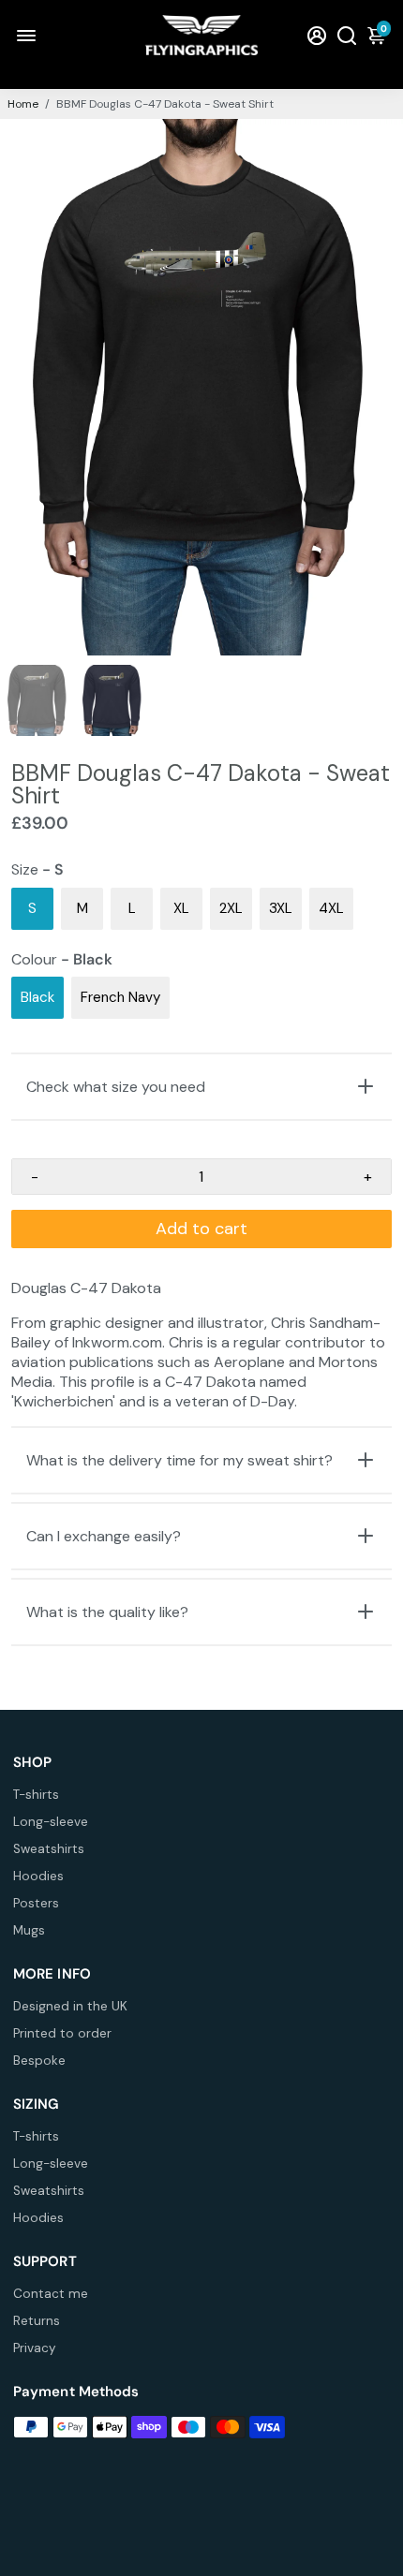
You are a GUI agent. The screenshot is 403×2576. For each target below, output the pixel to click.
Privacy (35, 2348)
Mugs (29, 1930)
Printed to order (62, 2033)
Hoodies (38, 1876)
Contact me (51, 2294)
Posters (36, 1903)
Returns (37, 2321)
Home (23, 104)
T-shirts (36, 1795)
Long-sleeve (51, 1822)
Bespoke (39, 2061)
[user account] (317, 35)
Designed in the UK (70, 2006)
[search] (347, 35)
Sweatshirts (49, 1849)
